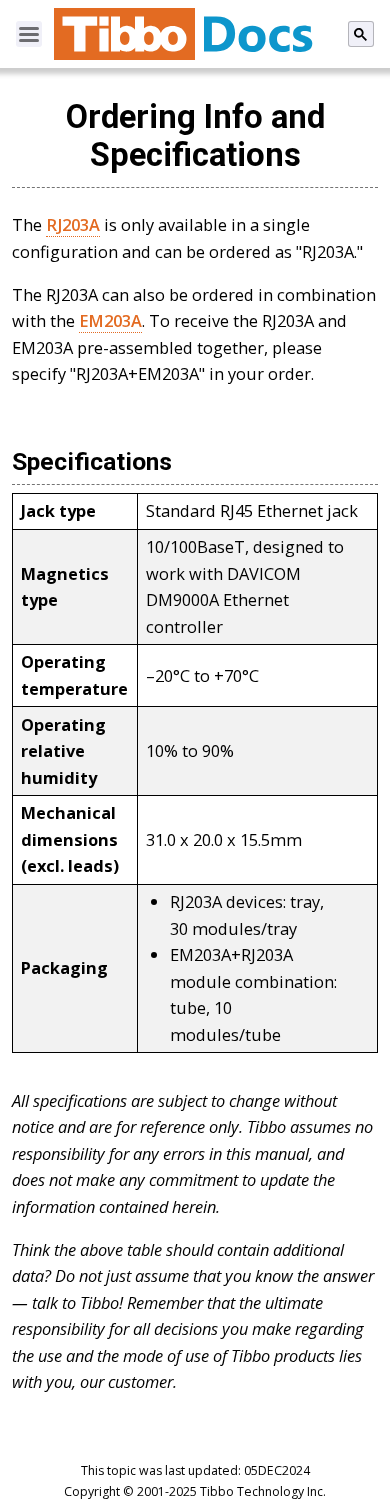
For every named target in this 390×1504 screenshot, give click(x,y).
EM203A (110, 320)
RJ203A (73, 224)
